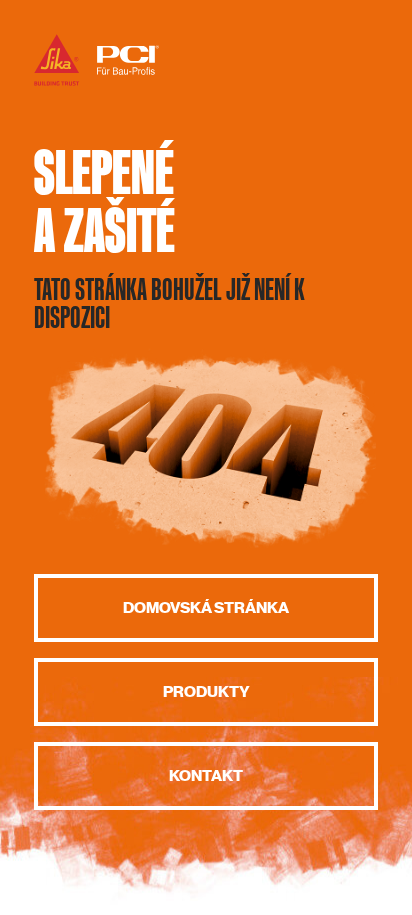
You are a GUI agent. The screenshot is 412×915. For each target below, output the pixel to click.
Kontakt (206, 776)
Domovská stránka (206, 608)
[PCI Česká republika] (96, 84)
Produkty (206, 692)
